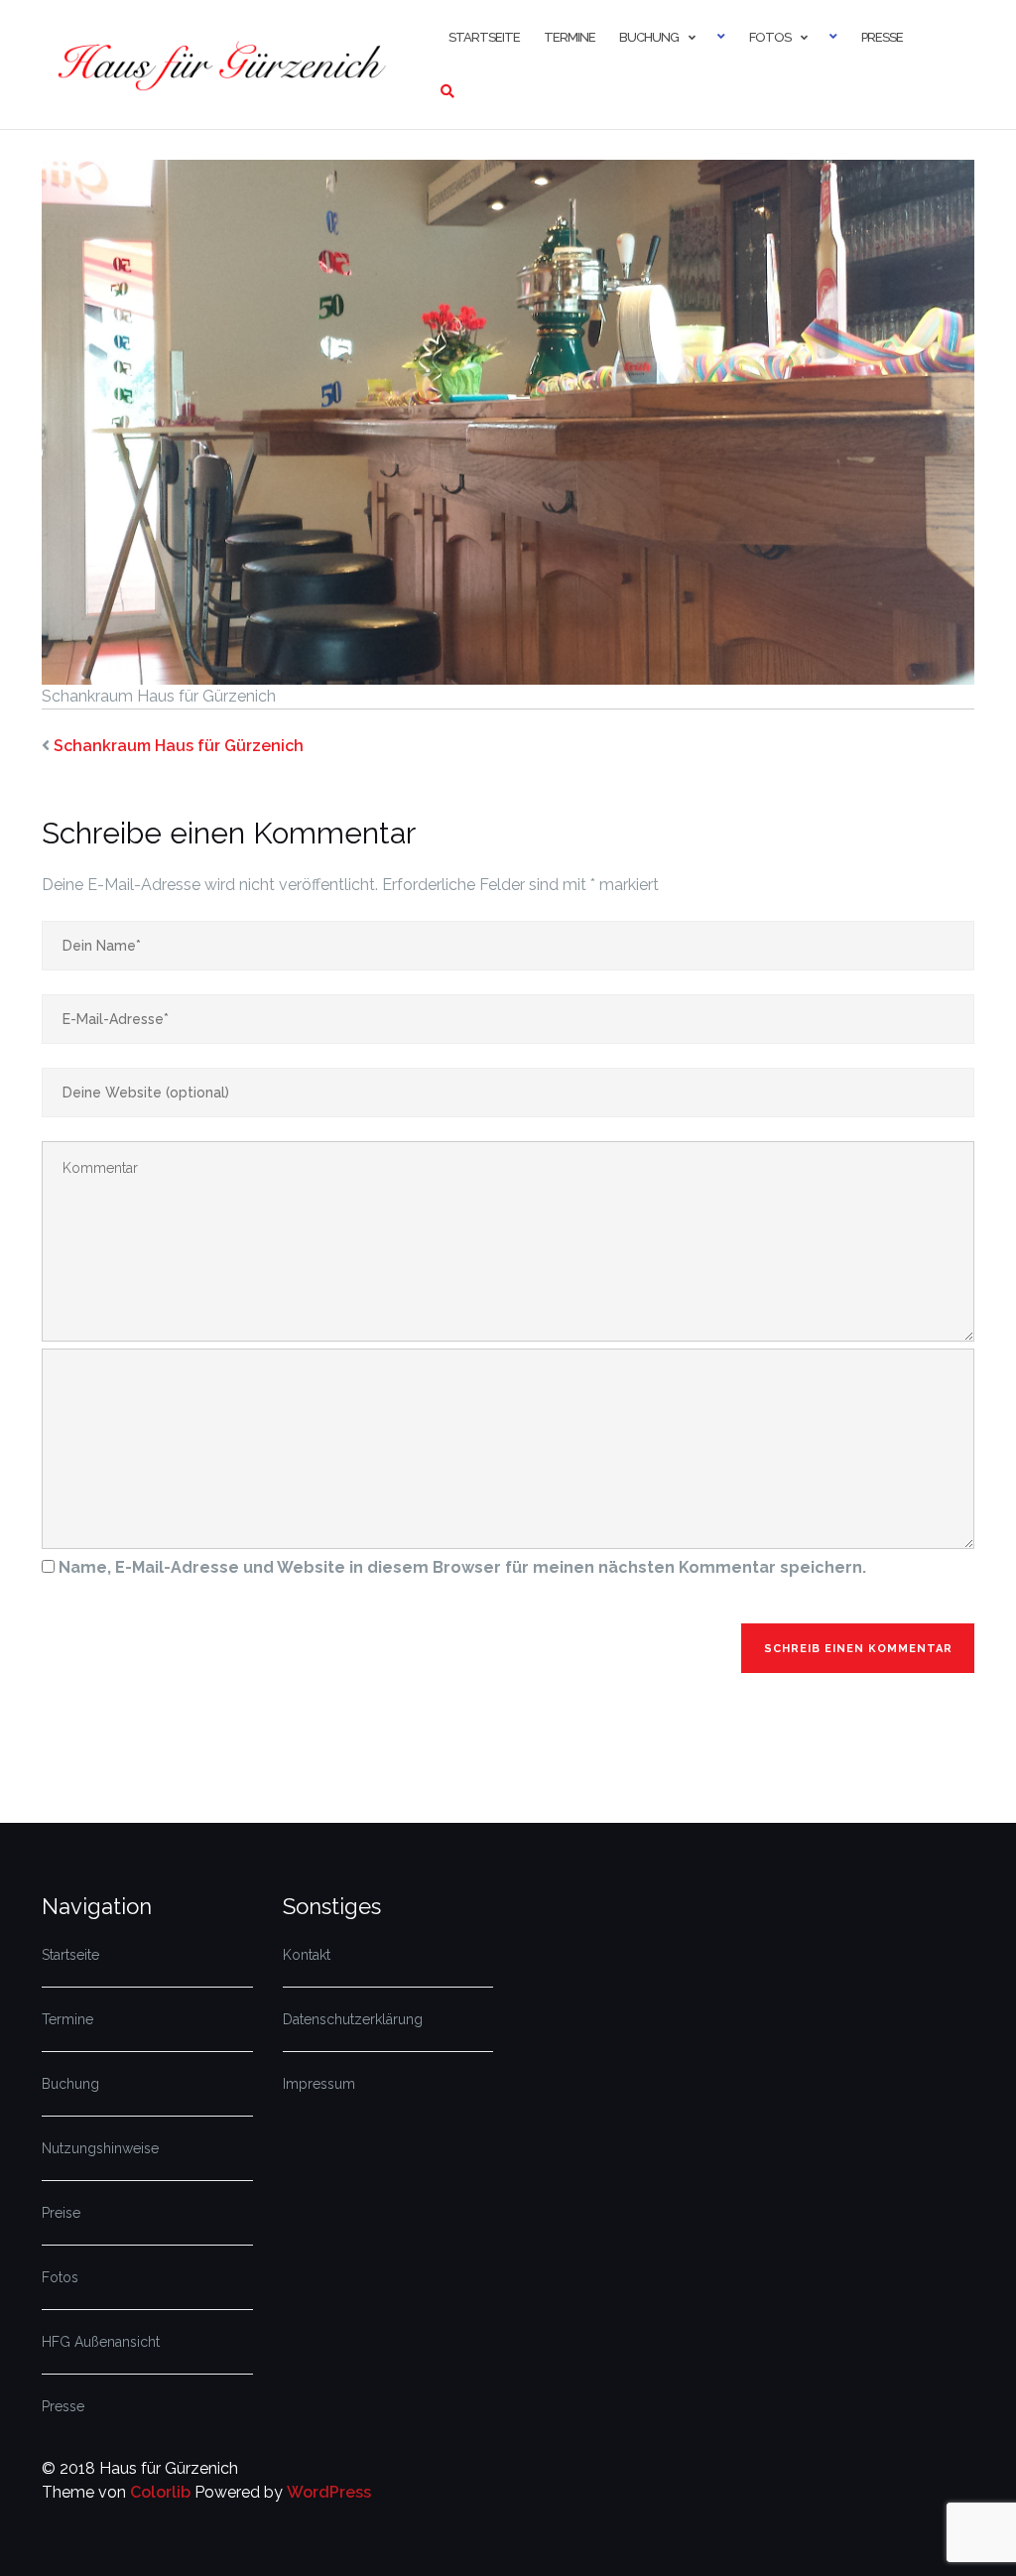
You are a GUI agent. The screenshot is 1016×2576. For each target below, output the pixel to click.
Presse (882, 37)
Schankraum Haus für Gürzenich (179, 746)
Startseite (484, 37)
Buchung (649, 37)
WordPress (329, 2492)
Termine (570, 37)
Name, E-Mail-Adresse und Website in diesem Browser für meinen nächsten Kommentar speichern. (462, 1567)
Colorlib (160, 2492)
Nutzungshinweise (100, 2148)
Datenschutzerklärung (353, 2019)
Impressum (319, 2084)
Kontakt (307, 1955)
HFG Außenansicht (101, 2342)
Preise (61, 2213)
